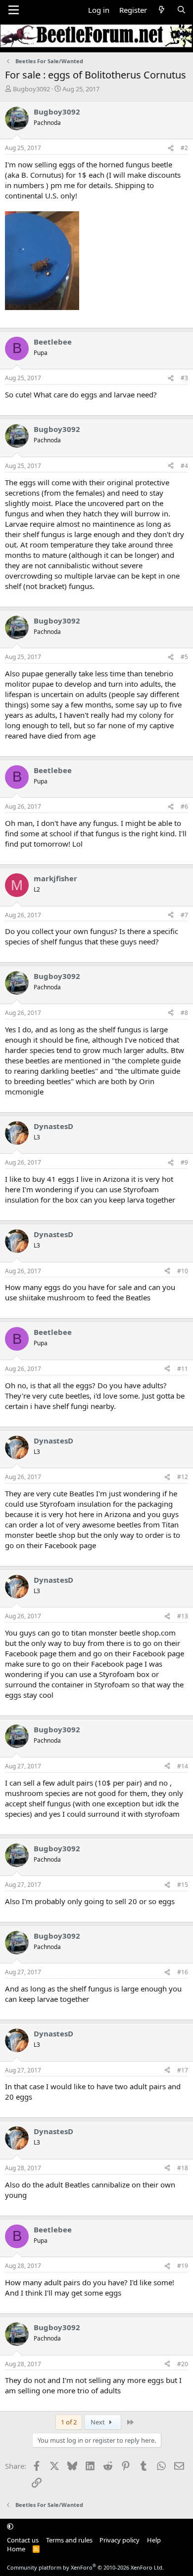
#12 (183, 1477)
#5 (184, 657)
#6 (184, 806)
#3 (184, 378)
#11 (183, 1369)
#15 (183, 1885)
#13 (183, 1616)
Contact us (23, 2540)
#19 (183, 2266)
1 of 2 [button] (69, 2422)
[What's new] (162, 10)
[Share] (171, 148)
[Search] (181, 10)
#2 (184, 148)
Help (154, 2540)
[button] (10, 2526)
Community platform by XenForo (85, 2567)
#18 (183, 2168)
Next (98, 2422)
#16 (183, 1972)
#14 (183, 1766)
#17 (183, 2070)
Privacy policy (120, 2540)
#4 (184, 466)
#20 (183, 2364)
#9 (184, 1162)
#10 (183, 1271)
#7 (184, 915)
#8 (184, 1013)
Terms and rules (69, 2540)
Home (16, 2549)
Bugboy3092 (31, 89)
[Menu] (14, 10)
